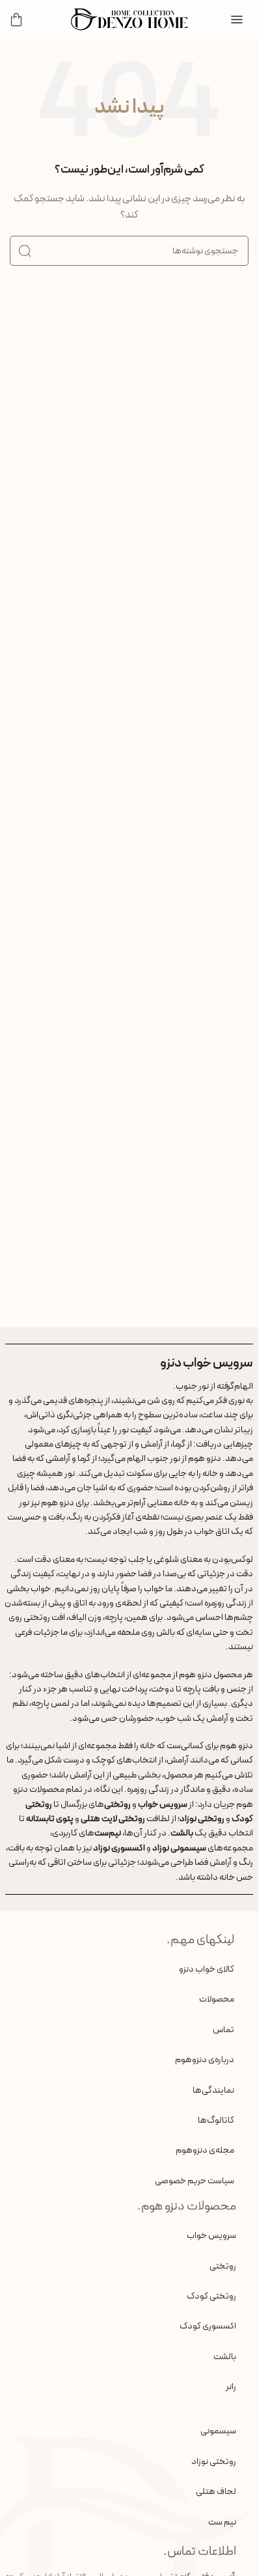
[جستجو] (25, 251)
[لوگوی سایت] (129, 19)
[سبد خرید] (16, 20)
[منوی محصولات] (237, 20)
